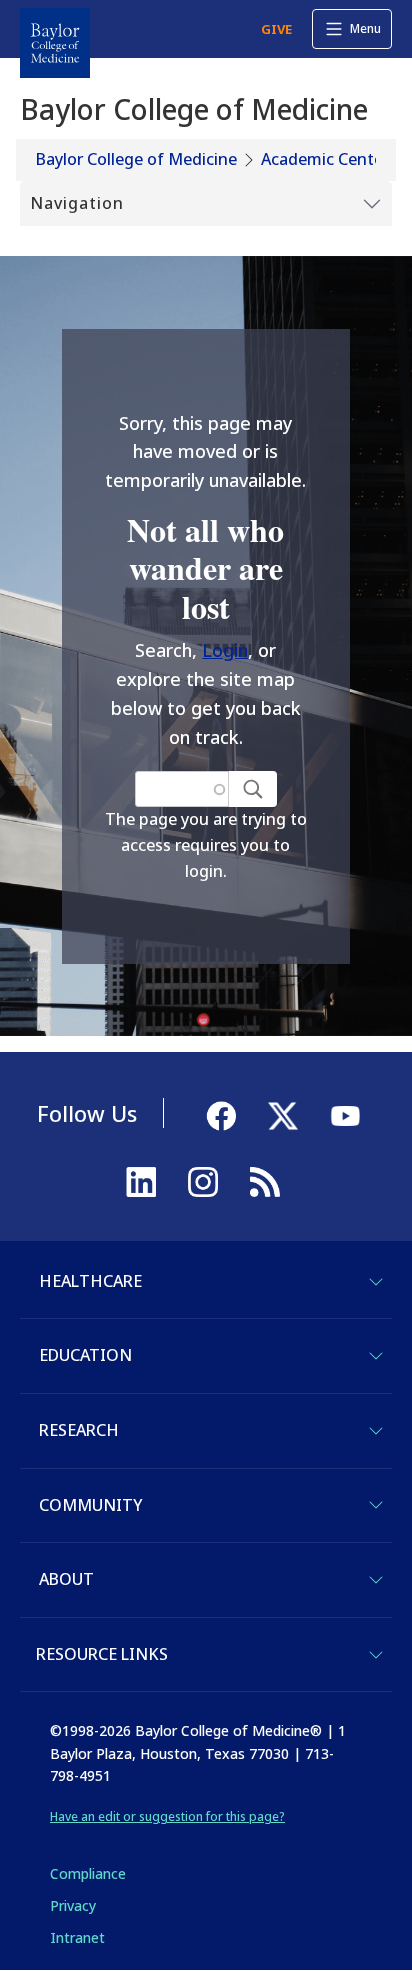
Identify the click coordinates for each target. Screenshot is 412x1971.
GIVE (276, 29)
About (66, 1579)
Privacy (73, 1905)
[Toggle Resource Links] (376, 1655)
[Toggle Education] (376, 1356)
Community (90, 1505)
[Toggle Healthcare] (376, 1282)
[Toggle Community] (376, 1505)
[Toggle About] (376, 1580)
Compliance (88, 1873)
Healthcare (90, 1281)
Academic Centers (329, 159)
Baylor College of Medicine (136, 159)
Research (79, 1430)
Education (85, 1355)
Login (225, 650)
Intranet (77, 1937)
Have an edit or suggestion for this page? (167, 1816)
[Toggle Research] (376, 1431)
